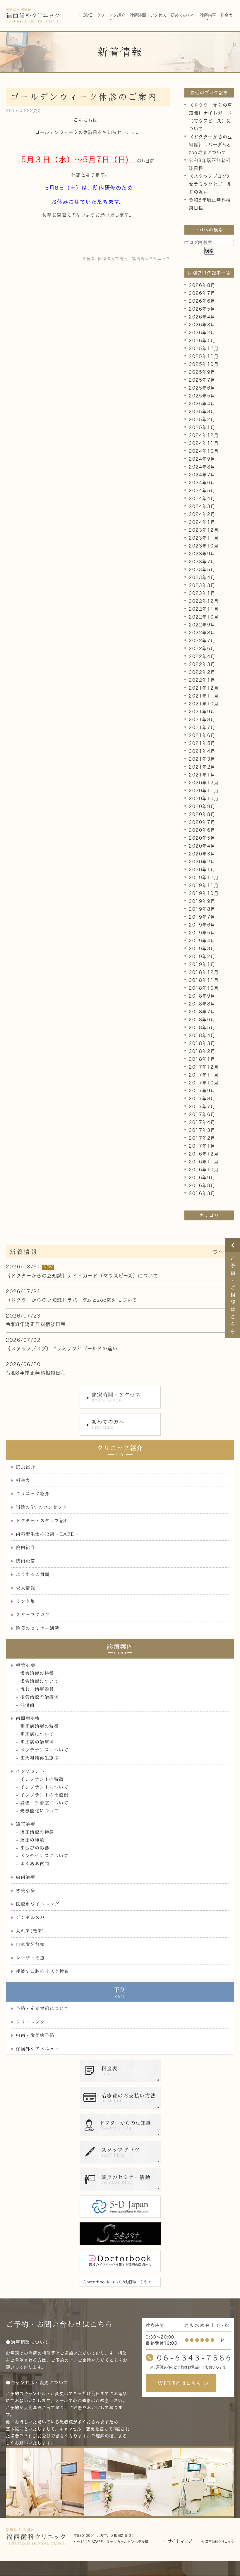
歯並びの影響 (35, 1848)
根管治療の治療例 (40, 1697)
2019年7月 (202, 917)
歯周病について (37, 1734)
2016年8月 (202, 1185)
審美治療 (25, 1891)
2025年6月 (202, 388)
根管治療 (25, 1665)
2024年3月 (202, 506)
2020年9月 (202, 806)
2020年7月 (202, 822)
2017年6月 (202, 1114)
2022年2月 (202, 672)
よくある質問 (35, 1864)
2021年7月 (202, 727)
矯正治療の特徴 (37, 1832)
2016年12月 (204, 1154)
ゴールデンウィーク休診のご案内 (84, 97)
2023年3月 (202, 585)
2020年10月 (204, 799)
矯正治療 (25, 1824)
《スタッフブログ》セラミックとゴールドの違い (210, 184)
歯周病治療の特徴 (40, 1726)
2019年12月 (204, 878)
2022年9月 (202, 625)
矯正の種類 (32, 1840)
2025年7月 (202, 380)
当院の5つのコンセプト (42, 1507)
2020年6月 (202, 830)
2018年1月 (202, 1059)
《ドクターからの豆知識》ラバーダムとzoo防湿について (211, 145)
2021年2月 (202, 767)
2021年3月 (202, 759)
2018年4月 (202, 1035)
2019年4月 (202, 941)
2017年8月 (202, 1099)
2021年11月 (204, 696)
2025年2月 (202, 420)
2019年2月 (202, 956)
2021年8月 (202, 720)
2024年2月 (202, 514)
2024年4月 (202, 499)
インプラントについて (44, 1787)
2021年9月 (202, 712)
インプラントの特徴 (42, 1779)
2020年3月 (202, 854)
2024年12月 (204, 435)
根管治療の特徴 (37, 1673)
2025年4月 (202, 404)
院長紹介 (25, 1467)
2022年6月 (202, 649)
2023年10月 (204, 546)
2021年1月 (202, 775)
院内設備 (25, 1561)
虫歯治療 (25, 1877)
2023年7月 (202, 562)
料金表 (23, 1480)
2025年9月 (202, 372)
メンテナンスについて (44, 1750)
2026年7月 (202, 293)
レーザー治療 (30, 1958)
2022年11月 (204, 609)
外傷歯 (28, 1705)
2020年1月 (202, 870)
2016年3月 (202, 1193)
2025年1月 (202, 427)
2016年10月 (204, 1170)
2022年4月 (202, 656)
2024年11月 (204, 443)
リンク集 (25, 1601)
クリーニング (30, 2022)
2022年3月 (202, 664)
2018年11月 (204, 980)
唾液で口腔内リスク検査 (42, 1971)
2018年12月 (204, 972)
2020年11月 (204, 791)
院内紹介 (25, 1548)
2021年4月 (202, 751)
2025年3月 (202, 412)
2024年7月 (202, 475)
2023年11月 (204, 538)
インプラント (30, 1771)
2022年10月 (204, 617)
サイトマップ (180, 2541)
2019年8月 (202, 909)
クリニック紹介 (33, 1494)
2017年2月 (202, 1138)
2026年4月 (202, 317)
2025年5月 (202, 396)
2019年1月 (202, 964)
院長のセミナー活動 (38, 1628)
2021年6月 (202, 735)
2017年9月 (202, 1091)
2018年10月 (204, 988)
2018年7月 (202, 1012)
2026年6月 (202, 301)
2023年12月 (204, 530)
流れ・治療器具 (37, 1689)
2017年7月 (202, 1107)
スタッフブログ (33, 1615)
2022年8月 (202, 633)
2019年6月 (202, 925)
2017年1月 (202, 1146)
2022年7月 (202, 641)
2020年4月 (202, 846)
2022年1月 (202, 680)
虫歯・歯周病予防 (35, 2035)
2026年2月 (202, 333)
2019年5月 (202, 933)
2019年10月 (204, 893)
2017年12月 (204, 1067)
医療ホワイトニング (38, 1904)
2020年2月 (202, 862)
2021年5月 (202, 743)
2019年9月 (202, 901)
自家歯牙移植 (30, 1944)
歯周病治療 (28, 1718)
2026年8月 (202, 285)
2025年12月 (204, 348)
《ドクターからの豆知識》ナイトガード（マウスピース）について (82, 1276)
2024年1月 (202, 522)
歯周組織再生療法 (40, 1758)
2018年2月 (202, 1051)
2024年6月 (202, 483)
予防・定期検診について (42, 2008)
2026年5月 (202, 309)
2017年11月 (204, 1075)
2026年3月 (202, 325)
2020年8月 (202, 814)
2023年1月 (202, 593)
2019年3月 (202, 949)
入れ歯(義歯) (30, 1931)
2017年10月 (204, 1083)
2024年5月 (202, 491)
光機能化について (40, 1811)
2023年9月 (202, 554)
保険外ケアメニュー (38, 2049)
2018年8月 (202, 1004)
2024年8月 (202, 467)
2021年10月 (204, 704)
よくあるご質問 (33, 1574)
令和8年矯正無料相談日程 (36, 1324)
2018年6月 (202, 1020)
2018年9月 (202, 996)
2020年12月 (204, 783)
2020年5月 (202, 838)
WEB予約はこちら (180, 2383)
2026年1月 (202, 341)
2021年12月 (204, 688)
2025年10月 (204, 364)
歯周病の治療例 (37, 1742)
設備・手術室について (44, 1803)
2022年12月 (204, 601)
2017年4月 (202, 1122)
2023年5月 (202, 570)
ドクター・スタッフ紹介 (42, 1521)
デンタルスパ (30, 1918)
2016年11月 (204, 1162)
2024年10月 (204, 451)
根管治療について (40, 1681)
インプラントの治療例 (44, 1795)
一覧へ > (219, 1252)
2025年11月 (204, 356)
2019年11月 (204, 885)
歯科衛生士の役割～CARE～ (47, 1534)
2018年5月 (202, 1028)
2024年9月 (202, 459)
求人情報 (25, 1588)
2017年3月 (202, 1130)
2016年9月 (202, 1178)
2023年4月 (202, 577)
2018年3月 (202, 1043)
